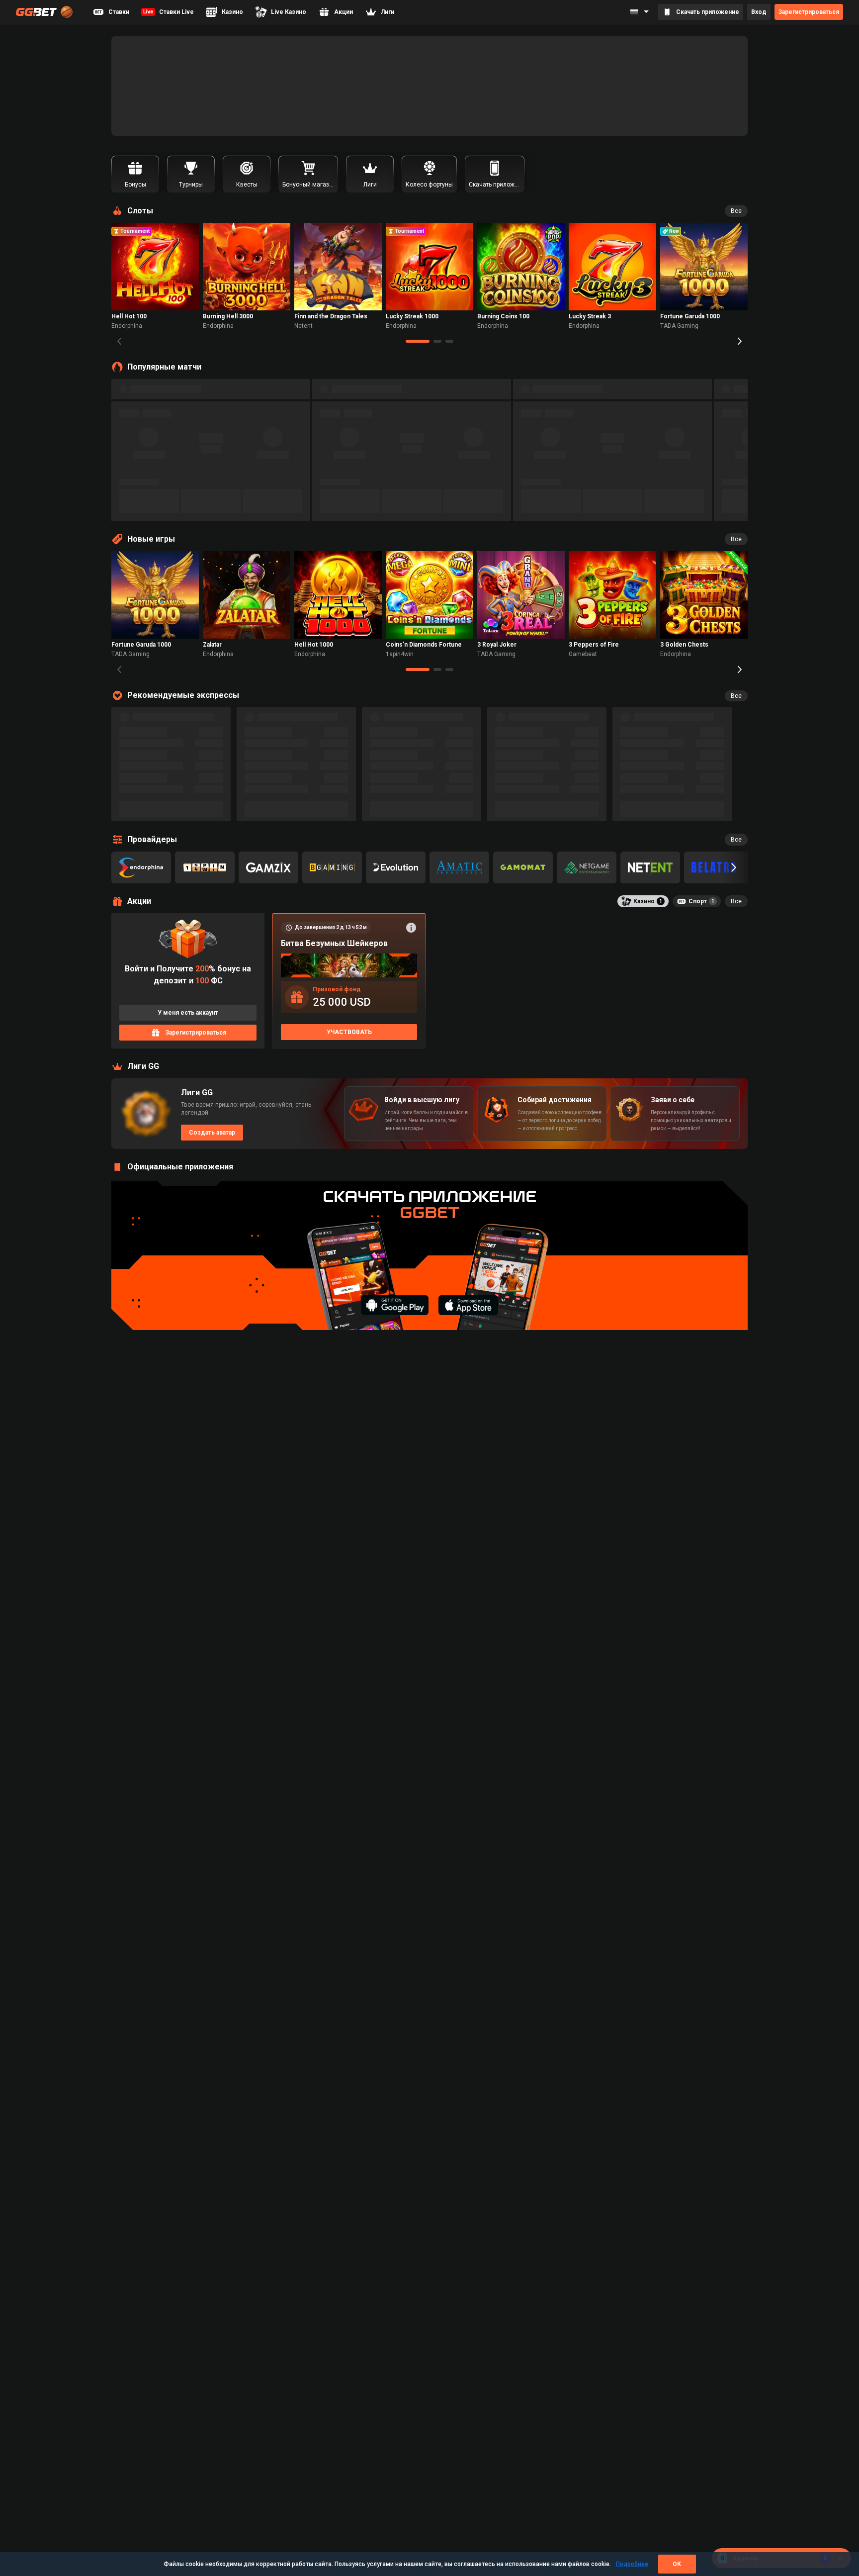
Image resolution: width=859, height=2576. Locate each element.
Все (736, 211)
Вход (759, 12)
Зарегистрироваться (809, 12)
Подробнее (632, 2564)
